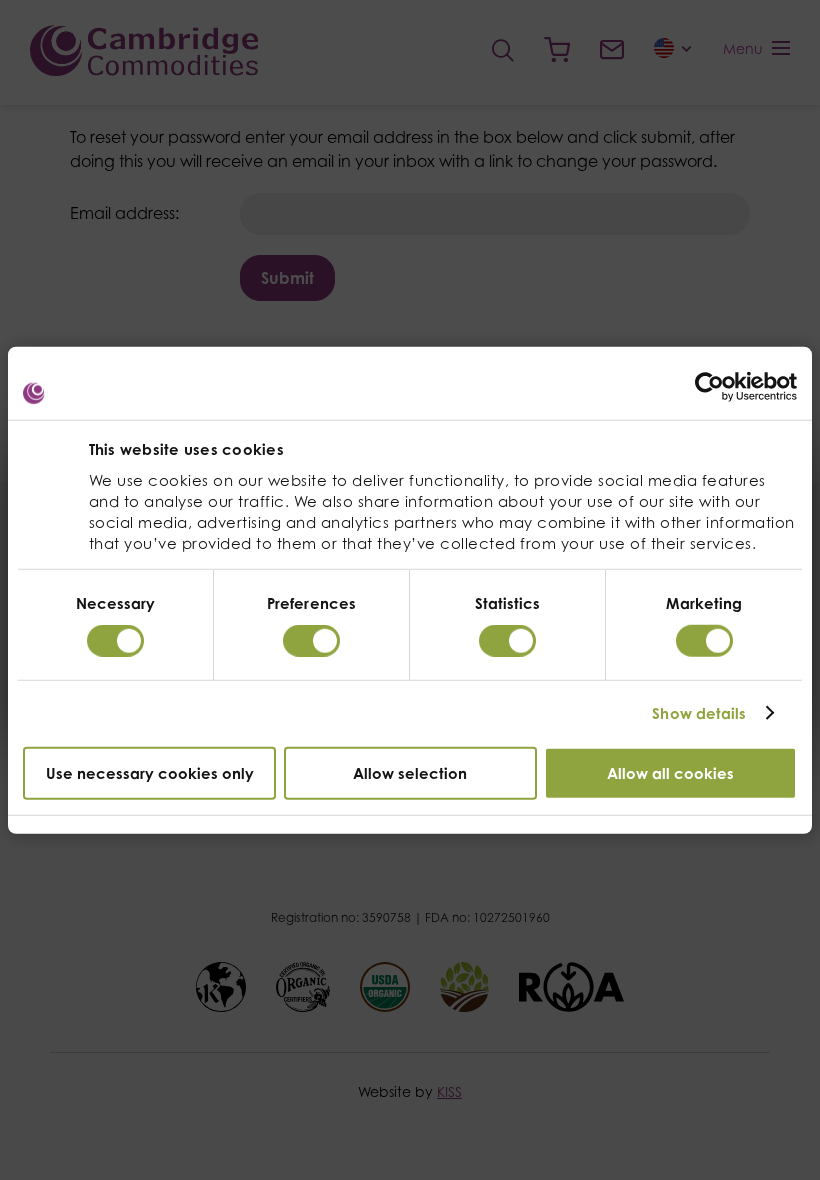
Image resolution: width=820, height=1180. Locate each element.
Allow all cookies (670, 772)
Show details (699, 713)
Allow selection (410, 772)
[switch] (311, 641)
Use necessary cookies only (150, 772)
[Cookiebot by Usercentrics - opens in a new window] (709, 387)
